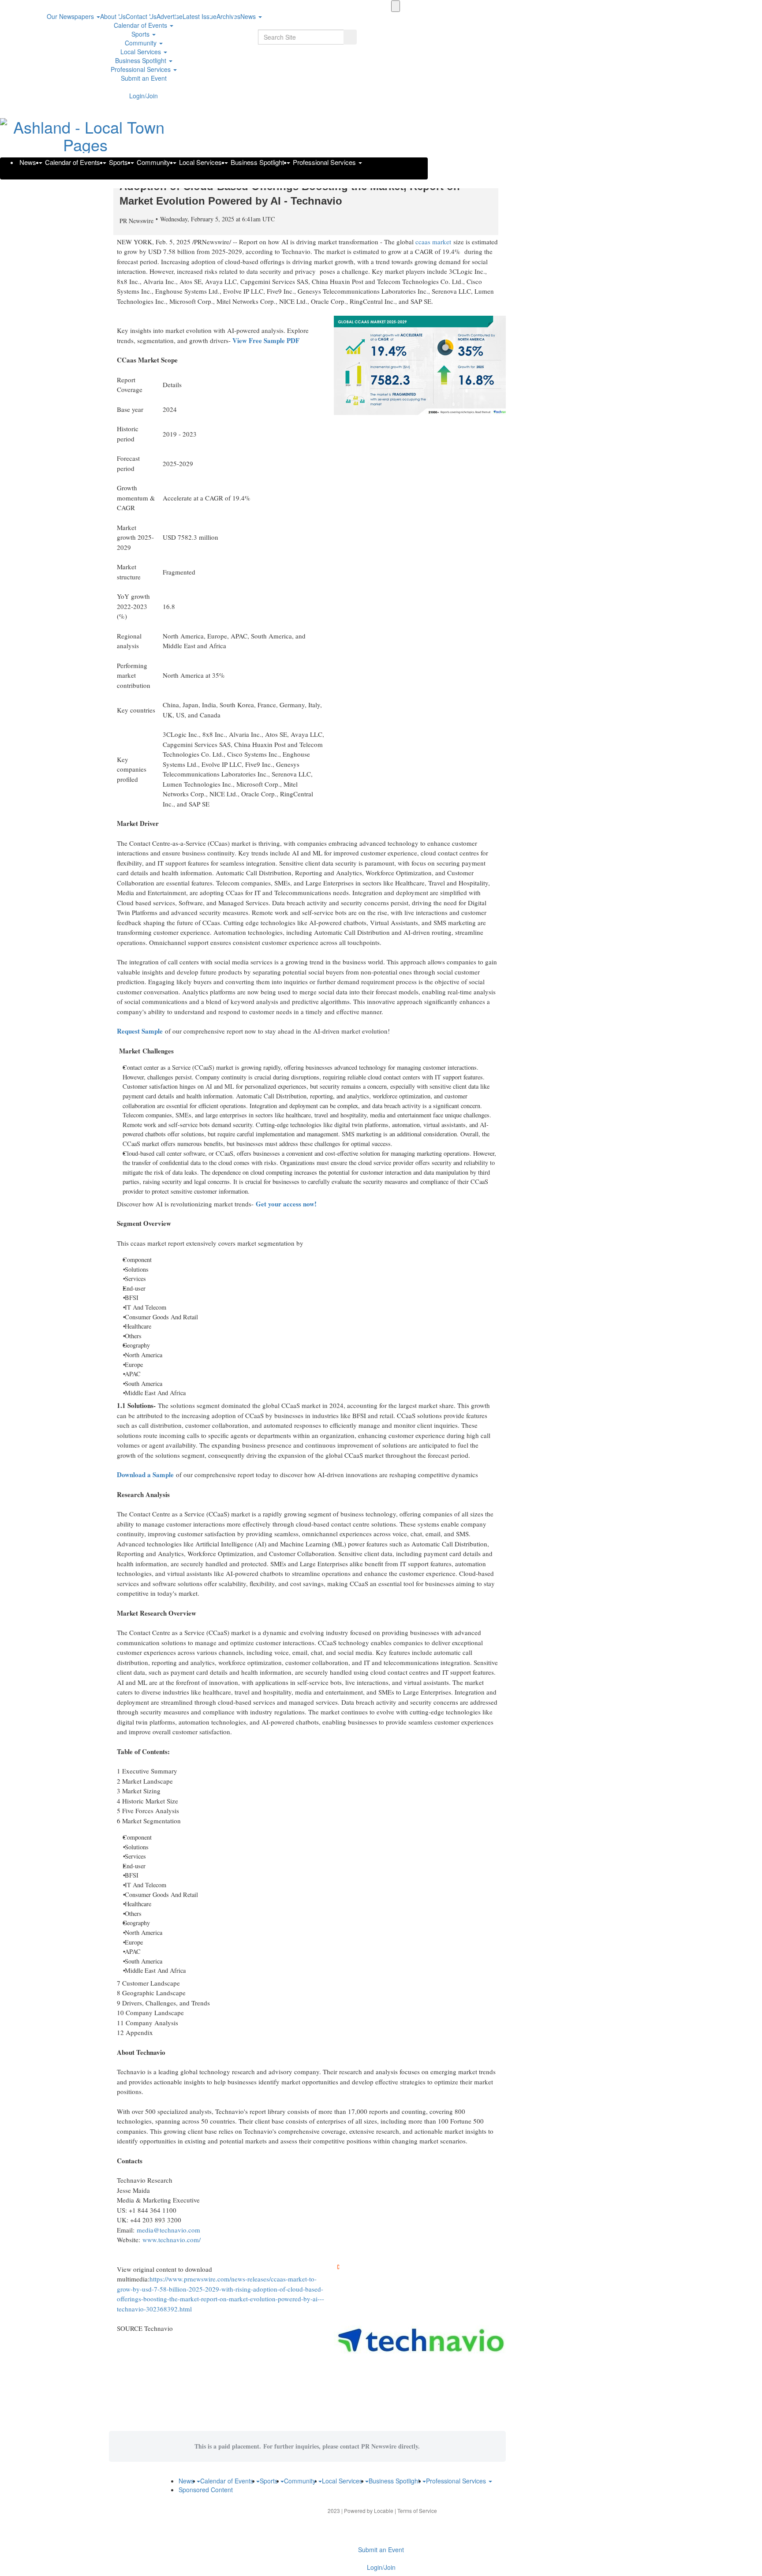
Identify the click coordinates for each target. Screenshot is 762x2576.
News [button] (249, 16)
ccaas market (433, 242)
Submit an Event (144, 78)
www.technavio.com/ (172, 2240)
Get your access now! (286, 1204)
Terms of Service (417, 2511)
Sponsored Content (206, 2490)
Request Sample (140, 1031)
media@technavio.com (168, 2230)
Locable (384, 2511)
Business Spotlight (142, 60)
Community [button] (142, 43)
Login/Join (144, 96)
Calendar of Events (141, 25)
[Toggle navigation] (396, 6)
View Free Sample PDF (266, 340)
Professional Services (142, 69)
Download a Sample (145, 1475)
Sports (141, 34)
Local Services (142, 52)
